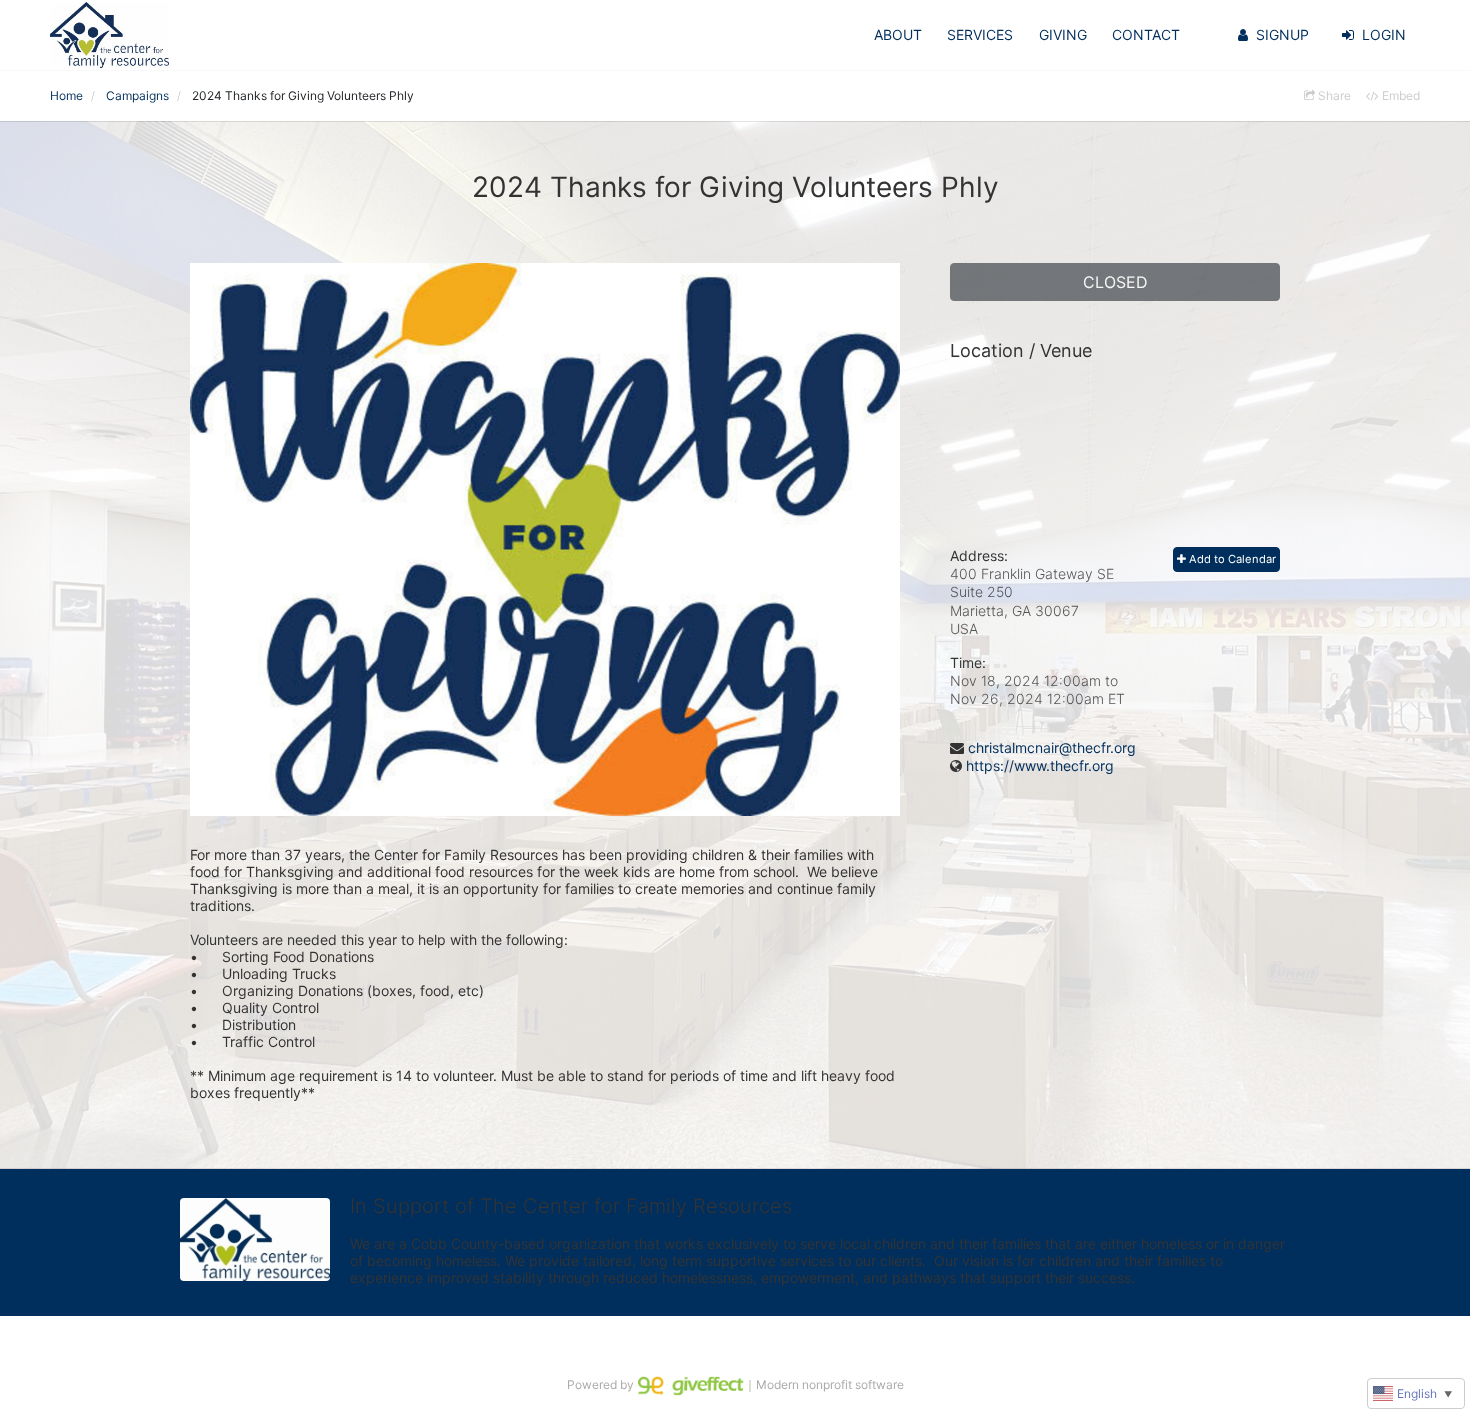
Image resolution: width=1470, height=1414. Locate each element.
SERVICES (980, 34)
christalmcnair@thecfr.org (1052, 747)
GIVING (1063, 34)
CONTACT (1146, 34)
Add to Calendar (1231, 559)
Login (1384, 34)
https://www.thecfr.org (1040, 765)
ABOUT (898, 34)
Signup (1282, 34)
